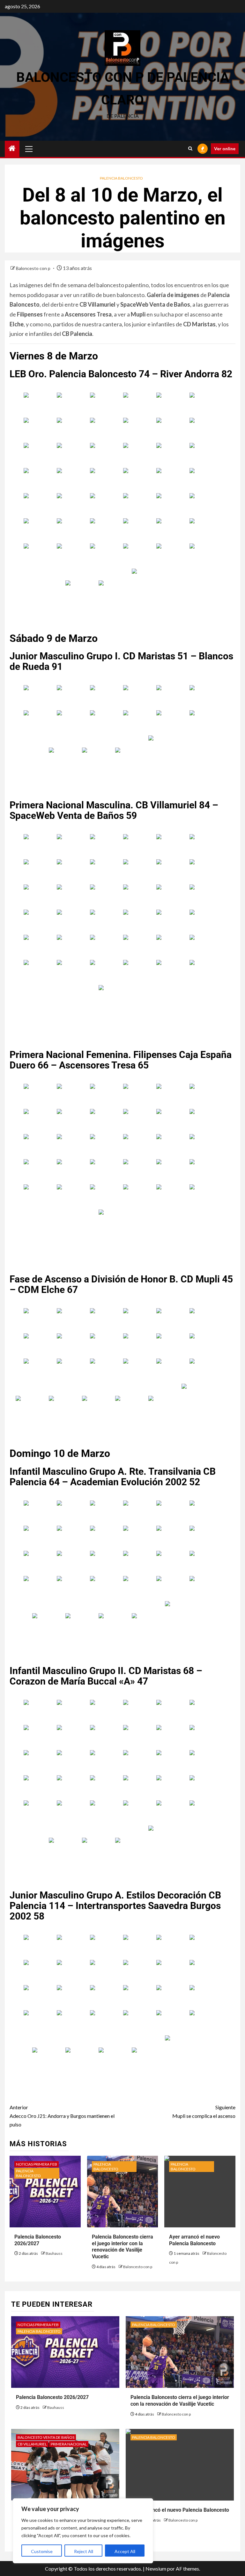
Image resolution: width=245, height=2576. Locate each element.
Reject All (84, 2551)
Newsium (156, 2569)
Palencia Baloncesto (121, 178)
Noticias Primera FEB (37, 2164)
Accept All (125, 2551)
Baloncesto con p (34, 268)
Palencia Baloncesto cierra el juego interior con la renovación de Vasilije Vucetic (122, 2247)
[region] (83, 2531)
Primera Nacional (69, 2444)
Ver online (225, 149)
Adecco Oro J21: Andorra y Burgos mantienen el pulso (62, 2116)
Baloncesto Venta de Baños (46, 2437)
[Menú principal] (29, 149)
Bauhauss (54, 2253)
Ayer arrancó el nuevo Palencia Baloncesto (180, 2510)
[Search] (190, 149)
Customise (42, 2551)
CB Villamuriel (32, 2444)
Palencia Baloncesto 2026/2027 (52, 2397)
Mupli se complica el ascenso (204, 2111)
